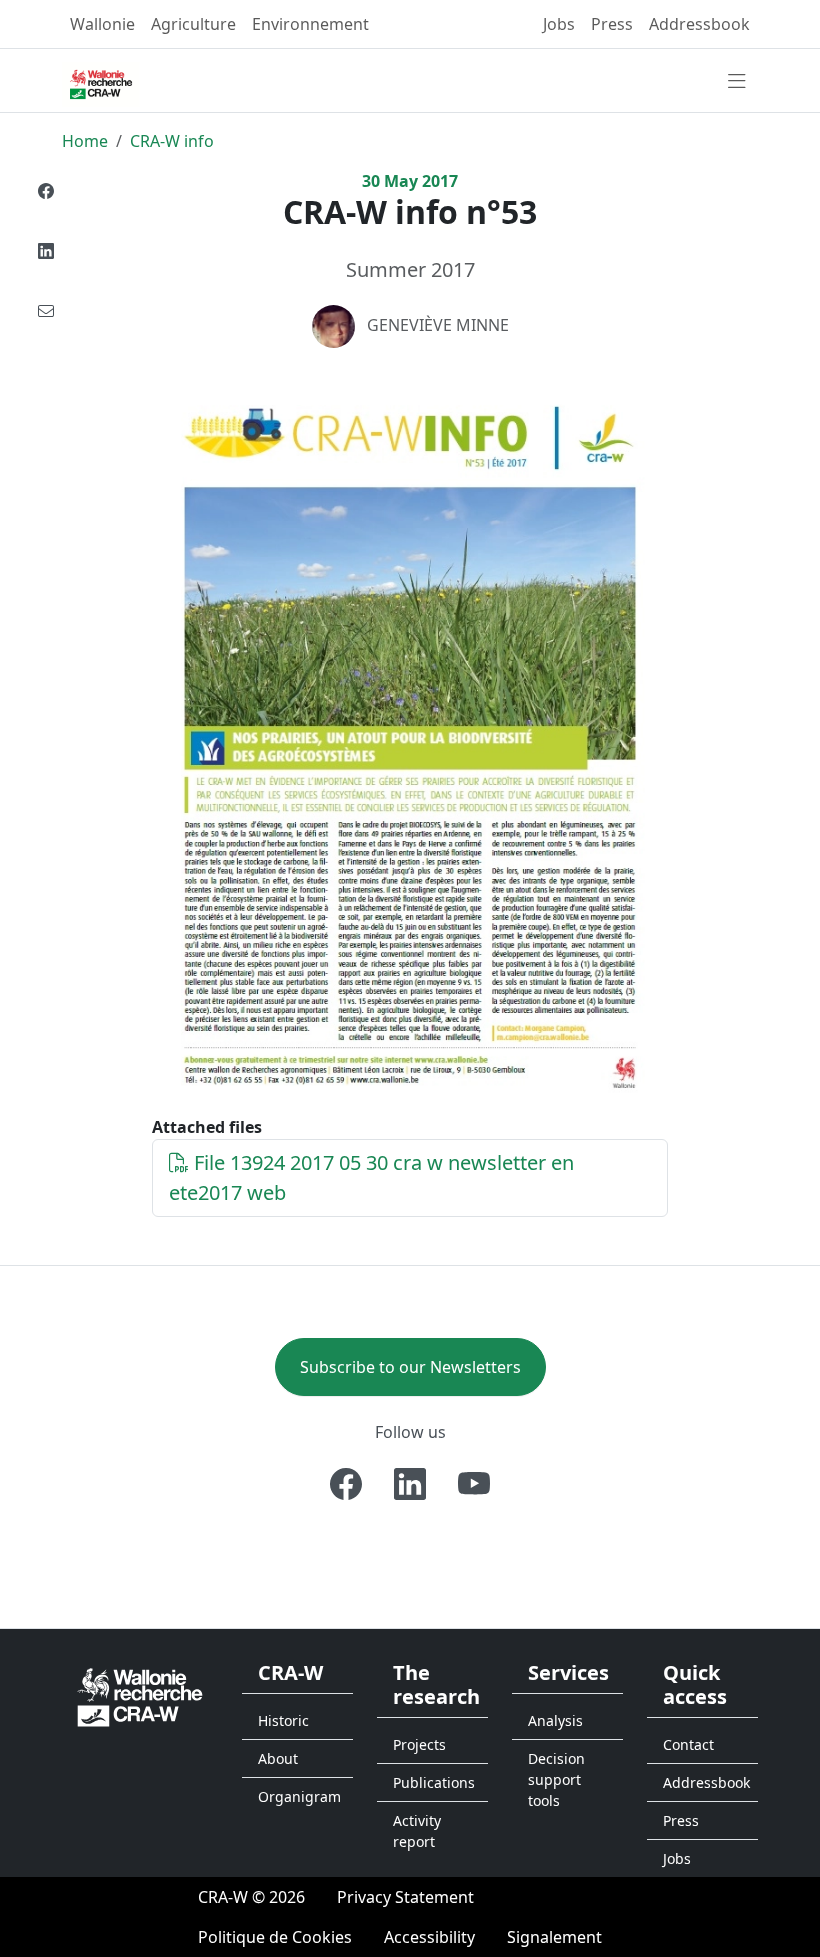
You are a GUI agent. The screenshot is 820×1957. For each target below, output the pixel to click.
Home (85, 141)
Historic (283, 1720)
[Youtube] (474, 1484)
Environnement (310, 24)
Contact (688, 1744)
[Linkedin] (46, 251)
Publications (434, 1782)
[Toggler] (737, 82)
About (278, 1758)
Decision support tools (556, 1779)
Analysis (555, 1720)
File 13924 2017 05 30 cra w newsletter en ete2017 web (371, 1177)
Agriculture (193, 24)
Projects (419, 1744)
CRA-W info (172, 141)
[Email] (46, 311)
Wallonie (102, 24)
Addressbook (699, 24)
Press (612, 24)
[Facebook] (46, 191)
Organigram (299, 1796)
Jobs (559, 24)
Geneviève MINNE (438, 325)
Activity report (417, 1831)
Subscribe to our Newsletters (410, 1367)
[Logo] (140, 1696)
